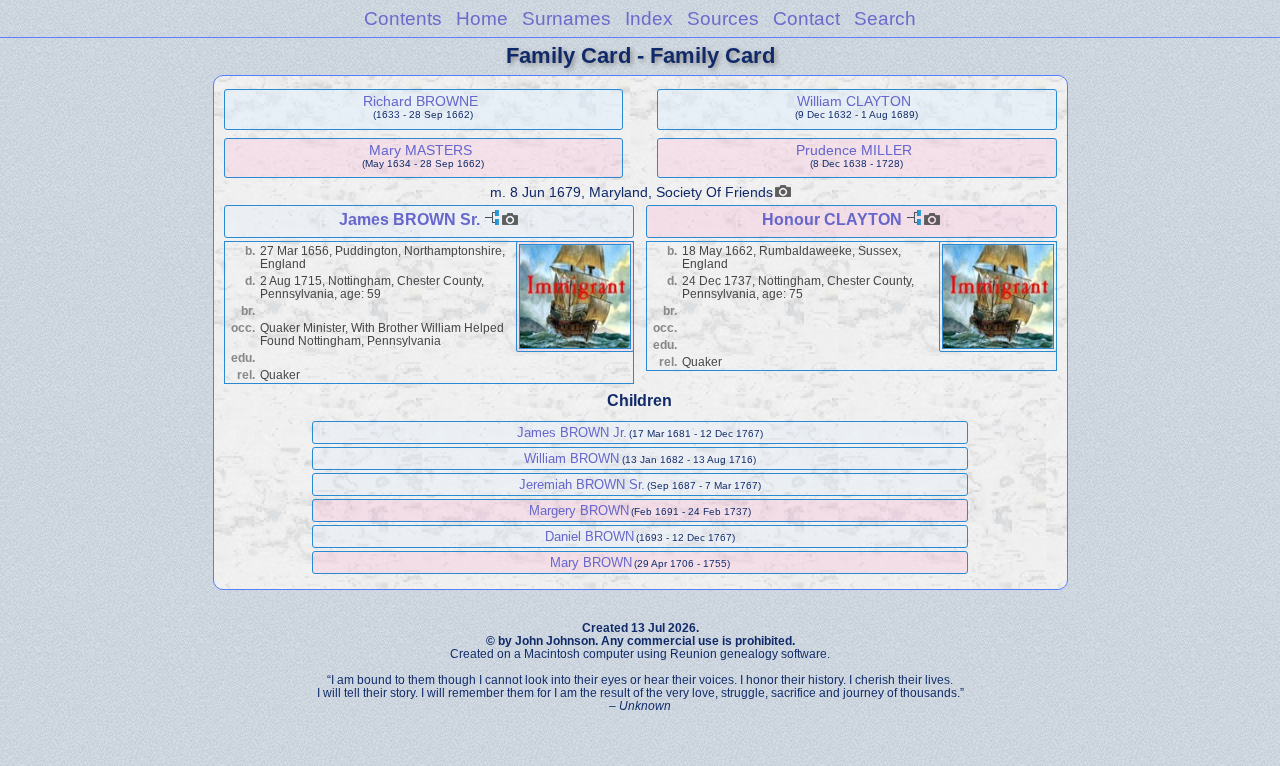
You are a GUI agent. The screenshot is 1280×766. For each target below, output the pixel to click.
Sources (723, 18)
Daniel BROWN (589, 536)
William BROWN (571, 458)
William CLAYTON (854, 101)
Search (885, 18)
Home (482, 18)
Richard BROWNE (420, 101)
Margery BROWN (579, 510)
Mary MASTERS (420, 150)
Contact (806, 18)
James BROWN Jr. (572, 432)
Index (649, 18)
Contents (403, 18)
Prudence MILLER (854, 150)
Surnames (566, 18)
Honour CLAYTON (832, 219)
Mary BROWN (591, 562)
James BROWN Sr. (409, 219)
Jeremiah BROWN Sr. (582, 484)
